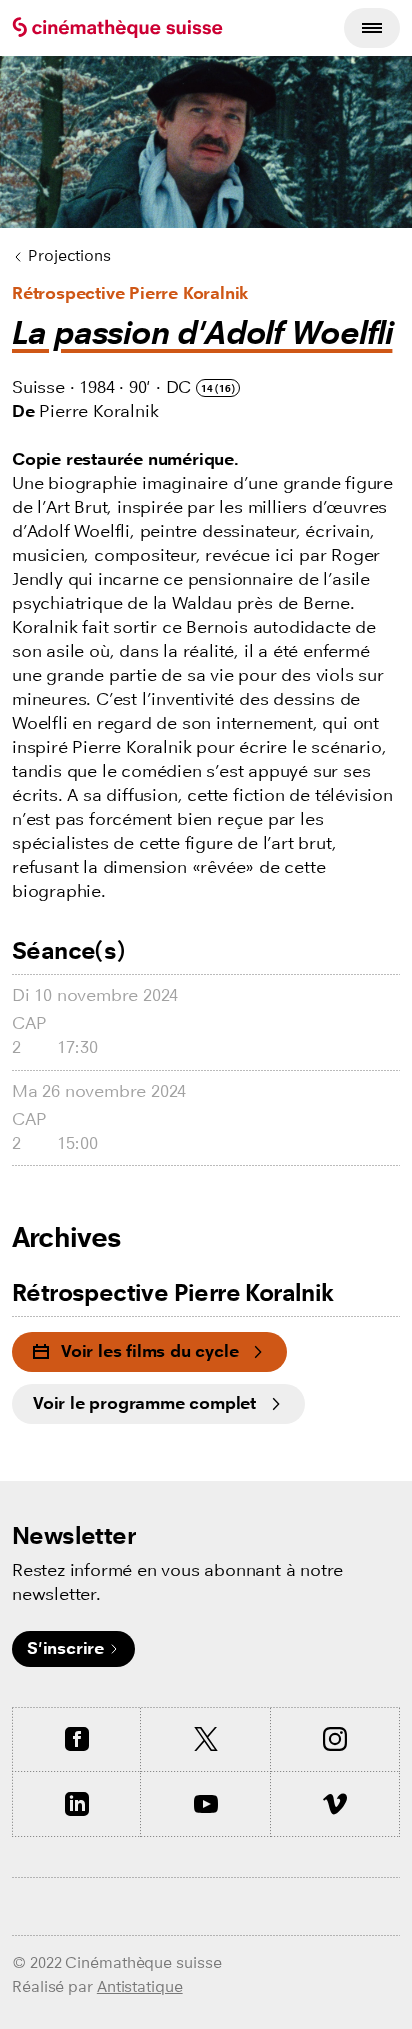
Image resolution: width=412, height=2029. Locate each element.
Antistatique (140, 1986)
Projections (69, 255)
